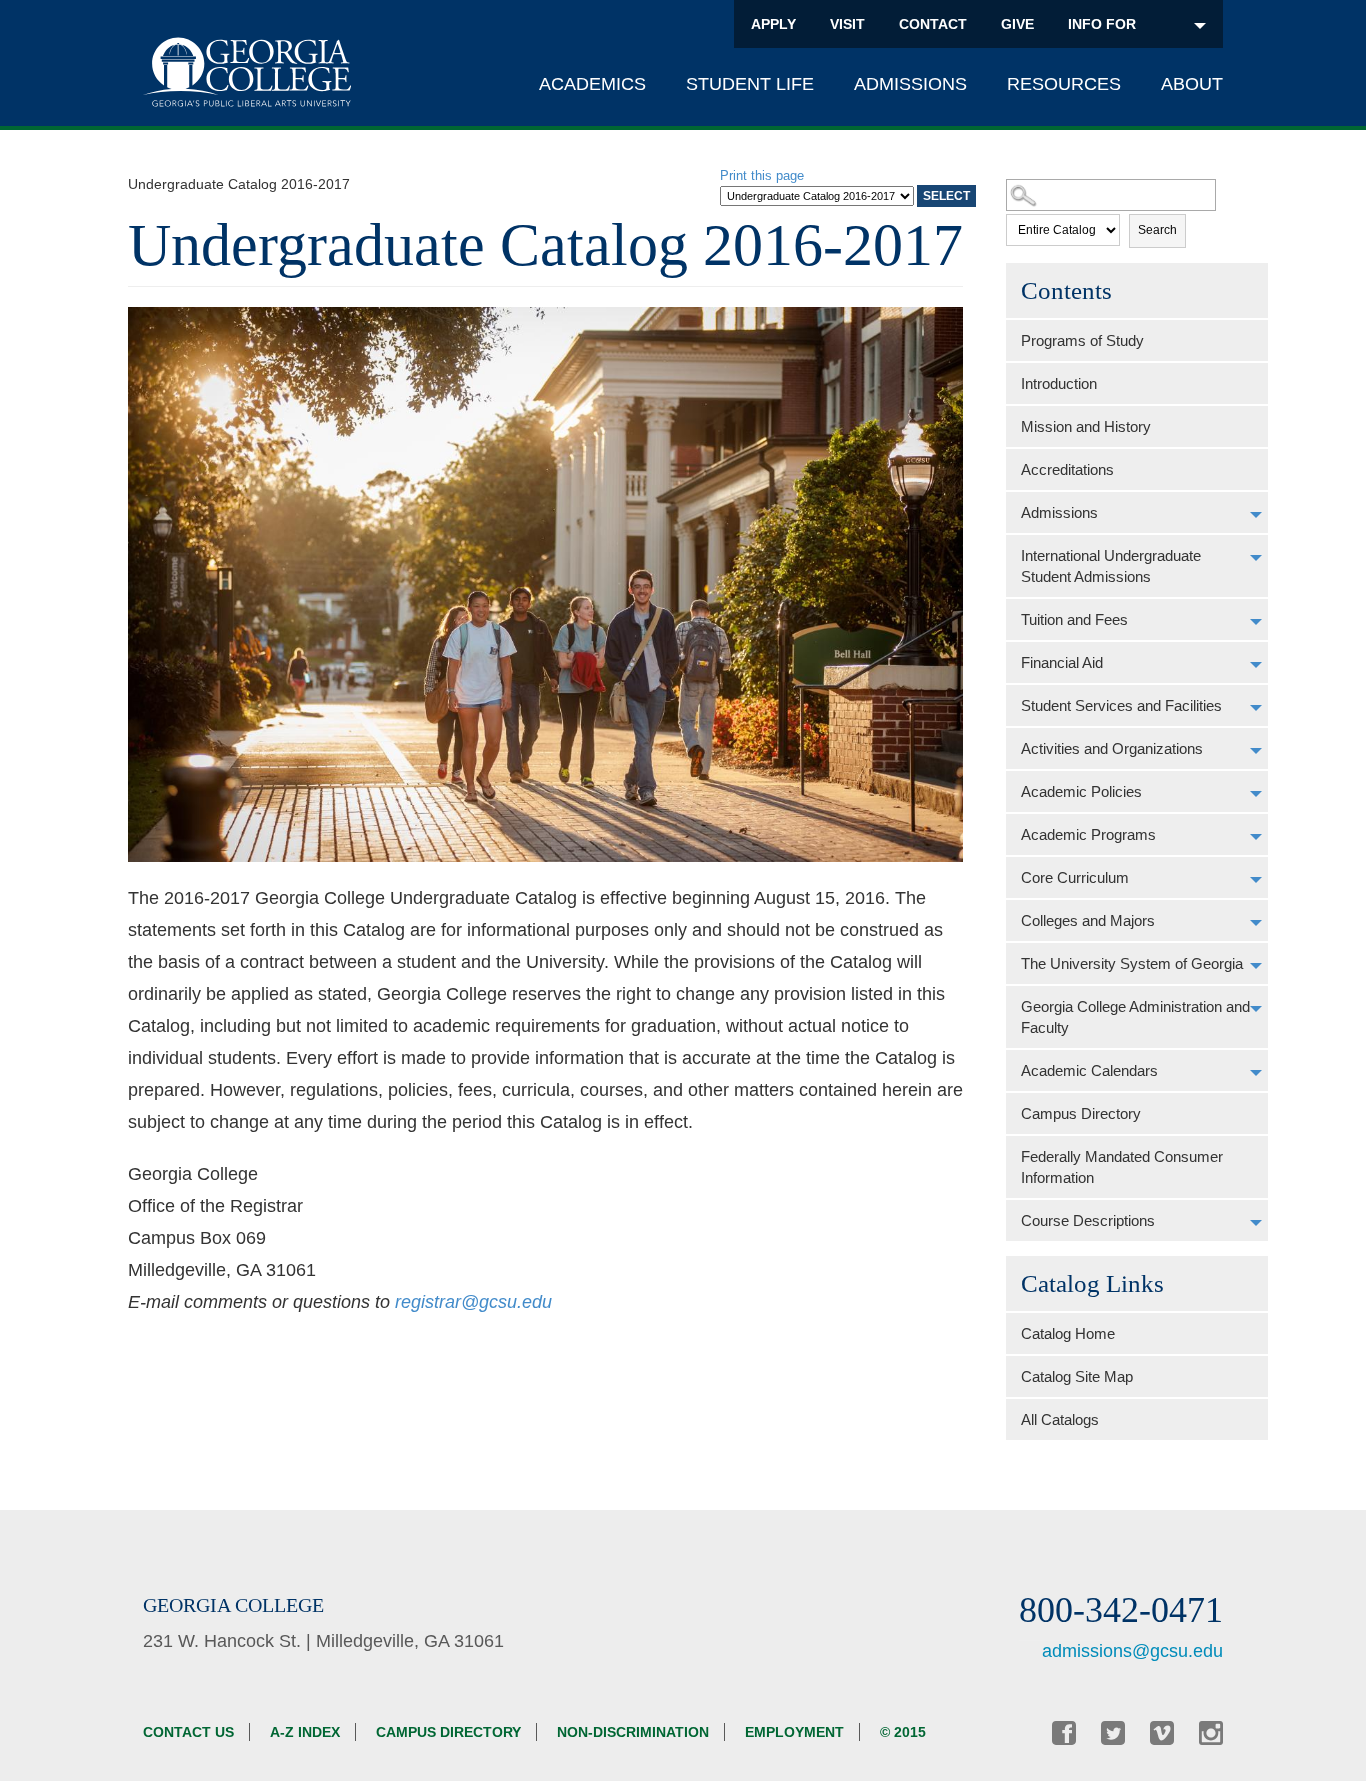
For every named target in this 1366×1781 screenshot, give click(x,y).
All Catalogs (1060, 1419)
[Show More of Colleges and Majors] (1256, 923)
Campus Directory (1081, 1113)
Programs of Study (1082, 340)
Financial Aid (1062, 662)
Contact (933, 24)
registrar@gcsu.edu (473, 1302)
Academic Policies (1081, 791)
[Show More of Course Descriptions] (1256, 1223)
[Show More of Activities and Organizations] (1256, 751)
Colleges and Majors (1088, 920)
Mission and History (1086, 426)
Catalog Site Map (1077, 1376)
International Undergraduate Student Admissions (1111, 566)
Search (1157, 230)
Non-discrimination (633, 1732)
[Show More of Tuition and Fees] (1256, 622)
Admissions (910, 84)
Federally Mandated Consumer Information (1122, 1167)
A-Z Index (305, 1732)
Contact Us (188, 1732)
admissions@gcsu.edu (1132, 1651)
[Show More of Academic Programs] (1256, 837)
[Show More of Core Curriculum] (1256, 880)
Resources (1064, 84)
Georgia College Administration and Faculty (1135, 1017)
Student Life (750, 84)
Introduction (1059, 383)
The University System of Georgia (1132, 963)
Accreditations (1067, 469)
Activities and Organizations (1112, 748)
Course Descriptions (1088, 1220)
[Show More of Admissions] (1256, 515)
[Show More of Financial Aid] (1256, 665)
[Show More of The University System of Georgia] (1256, 966)
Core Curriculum (1075, 877)
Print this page (762, 175)
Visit (847, 24)
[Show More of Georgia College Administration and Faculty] (1256, 1009)
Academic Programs (1088, 834)
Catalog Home (1068, 1333)
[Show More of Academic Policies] (1256, 794)
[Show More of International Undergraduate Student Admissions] (1256, 558)
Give (1017, 24)
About (1192, 84)
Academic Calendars (1089, 1070)
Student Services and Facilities (1121, 705)
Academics (592, 84)
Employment (794, 1732)
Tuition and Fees (1074, 619)
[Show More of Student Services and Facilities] (1256, 708)
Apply (773, 24)
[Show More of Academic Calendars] (1256, 1073)
